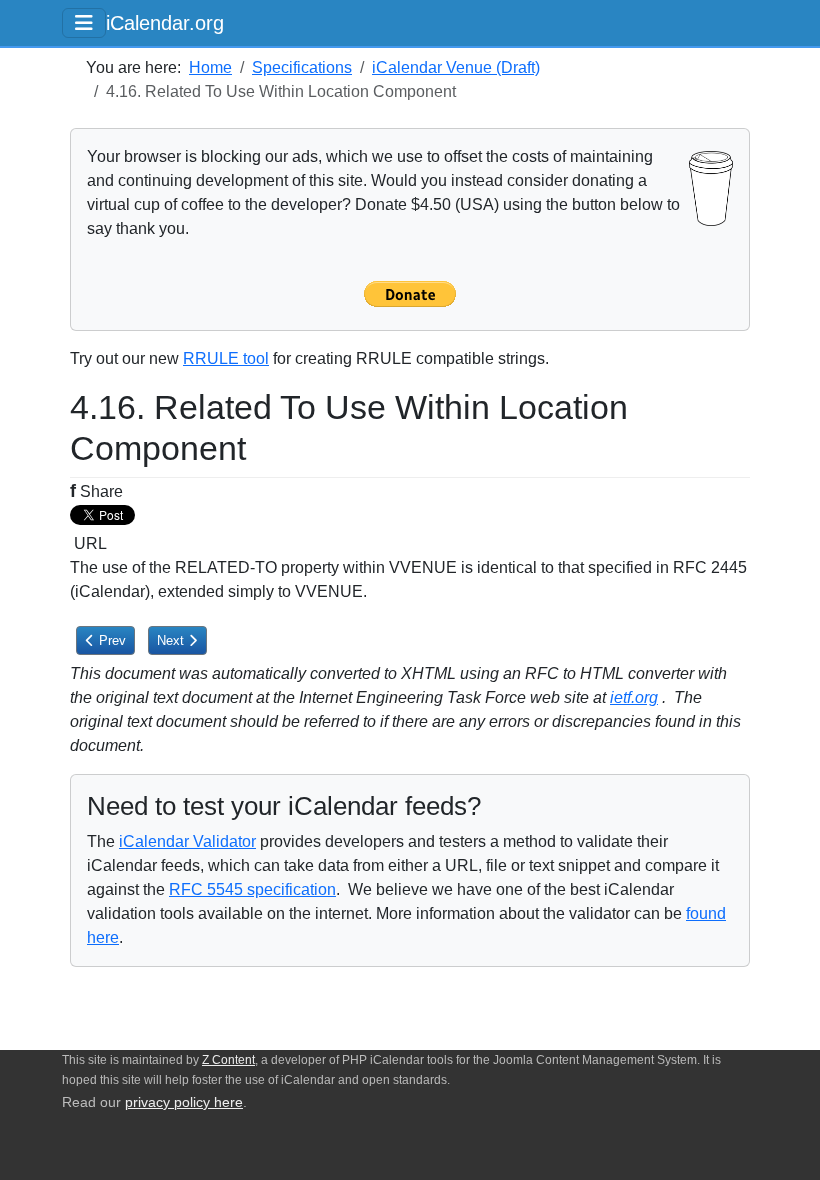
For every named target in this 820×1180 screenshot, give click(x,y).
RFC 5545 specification (252, 889)
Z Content (228, 1060)
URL (88, 543)
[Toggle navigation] (84, 23)
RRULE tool (226, 358)
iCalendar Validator (187, 841)
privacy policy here (184, 1102)
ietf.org (634, 697)
